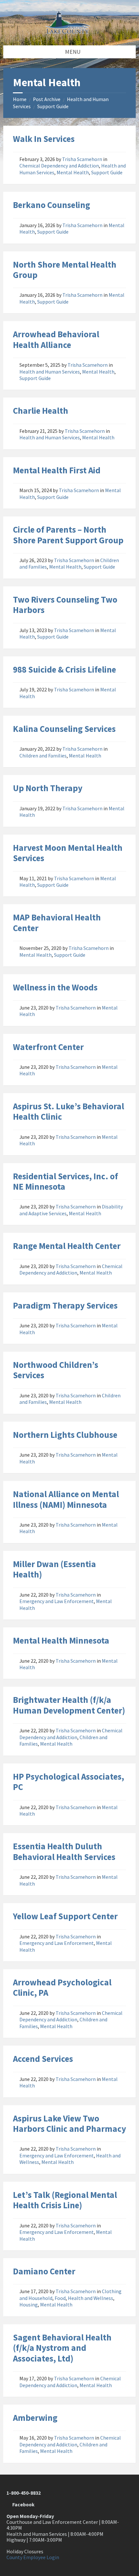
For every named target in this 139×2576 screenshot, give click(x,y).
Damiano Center (44, 2271)
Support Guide (53, 106)
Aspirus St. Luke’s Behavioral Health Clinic (69, 1111)
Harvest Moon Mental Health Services (68, 853)
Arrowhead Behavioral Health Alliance (56, 339)
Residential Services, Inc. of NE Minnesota (65, 1181)
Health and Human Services (50, 372)
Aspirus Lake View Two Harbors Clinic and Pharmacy (69, 2123)
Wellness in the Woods (55, 987)
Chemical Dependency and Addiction (59, 166)
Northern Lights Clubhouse (65, 1435)
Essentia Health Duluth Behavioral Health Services (64, 1851)
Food (60, 2298)
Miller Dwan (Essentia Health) (54, 1569)
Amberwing (35, 2418)
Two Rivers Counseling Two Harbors (65, 605)
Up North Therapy (48, 788)
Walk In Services (44, 139)
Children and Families (43, 756)
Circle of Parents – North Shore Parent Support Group (68, 535)
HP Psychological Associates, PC (69, 1782)
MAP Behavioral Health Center (57, 922)
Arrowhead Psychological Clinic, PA (62, 1987)
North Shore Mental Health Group (65, 270)
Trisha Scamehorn (82, 159)
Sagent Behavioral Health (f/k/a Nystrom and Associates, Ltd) (62, 2348)
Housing (29, 2305)
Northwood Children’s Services (56, 1370)
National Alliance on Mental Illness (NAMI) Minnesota (66, 1499)
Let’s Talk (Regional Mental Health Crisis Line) (65, 2200)
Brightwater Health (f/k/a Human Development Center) (69, 1705)
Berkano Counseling (52, 205)
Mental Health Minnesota (61, 1640)
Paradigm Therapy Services (65, 1305)
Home (20, 99)
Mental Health (73, 173)
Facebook (22, 2505)
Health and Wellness (91, 2298)
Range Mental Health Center (67, 1246)
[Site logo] (69, 32)
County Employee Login (33, 2557)
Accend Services (43, 2059)
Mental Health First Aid (57, 470)
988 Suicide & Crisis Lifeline (64, 669)
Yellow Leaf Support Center (65, 1916)
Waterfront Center (48, 1047)
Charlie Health (41, 410)
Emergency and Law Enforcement (57, 1601)
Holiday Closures (25, 2552)
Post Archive (47, 99)
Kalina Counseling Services (64, 729)
